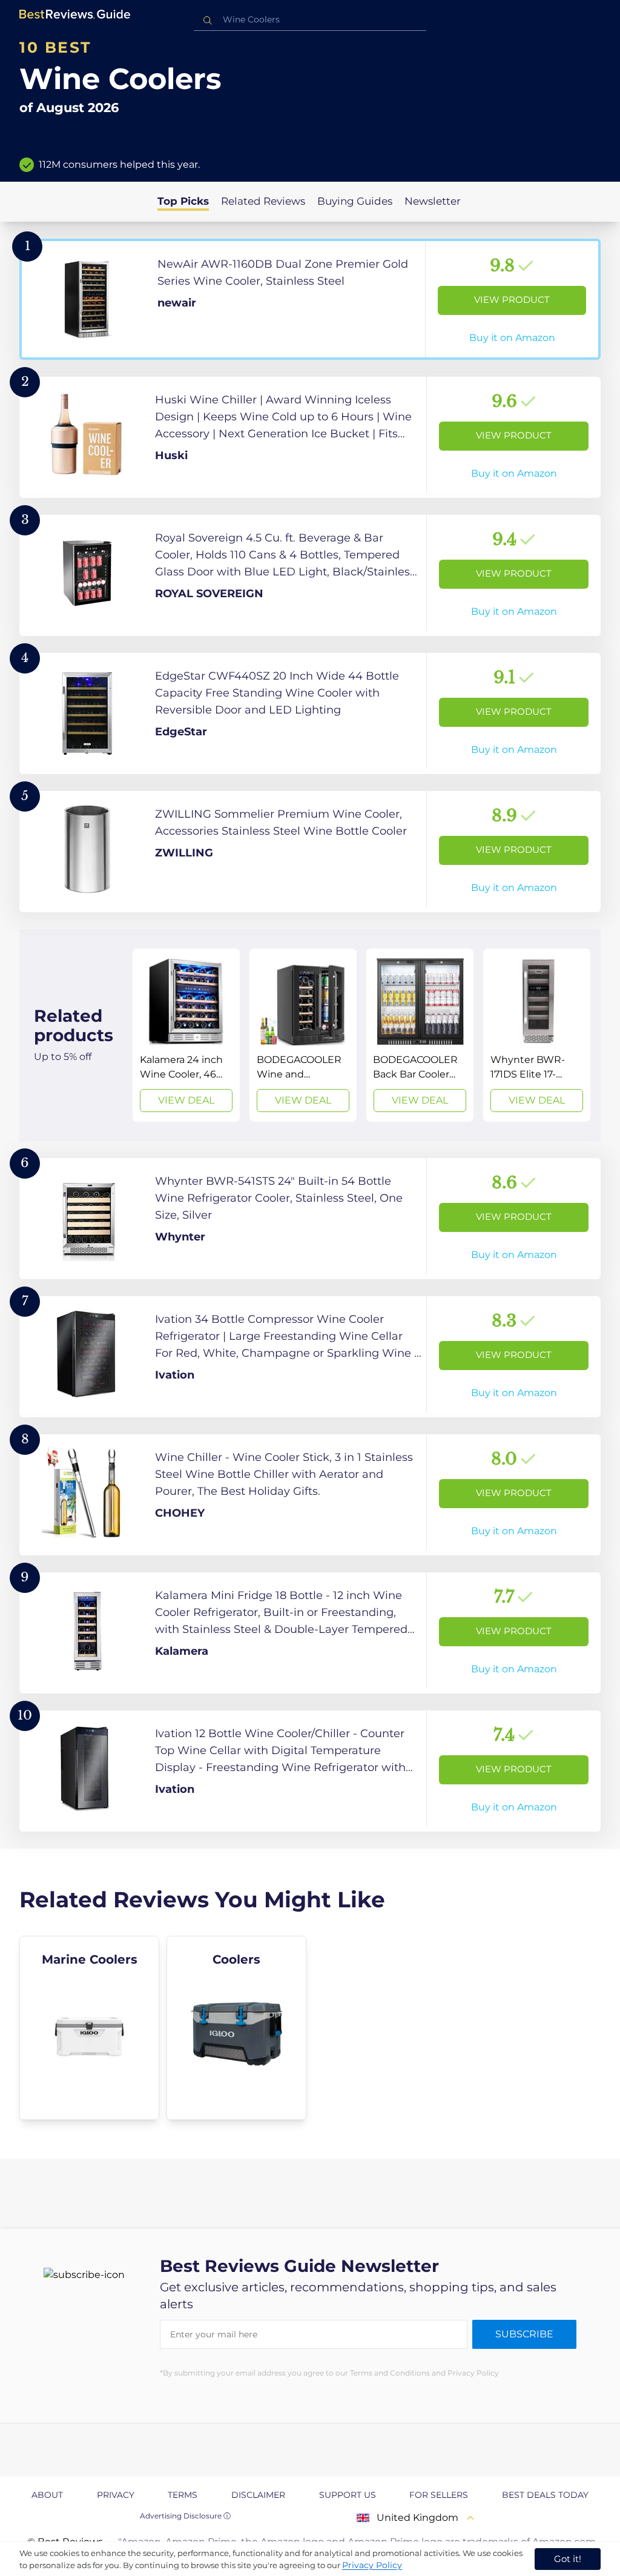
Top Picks (183, 201)
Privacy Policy (372, 2565)
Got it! (568, 2559)
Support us (348, 2495)
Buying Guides (355, 201)
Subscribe (524, 2334)
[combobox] (310, 20)
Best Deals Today (545, 2495)
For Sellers (439, 2495)
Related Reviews (263, 201)
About (47, 2495)
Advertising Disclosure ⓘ (185, 2516)
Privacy (116, 2495)
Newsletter (433, 201)
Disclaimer (258, 2495)
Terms (183, 2495)
